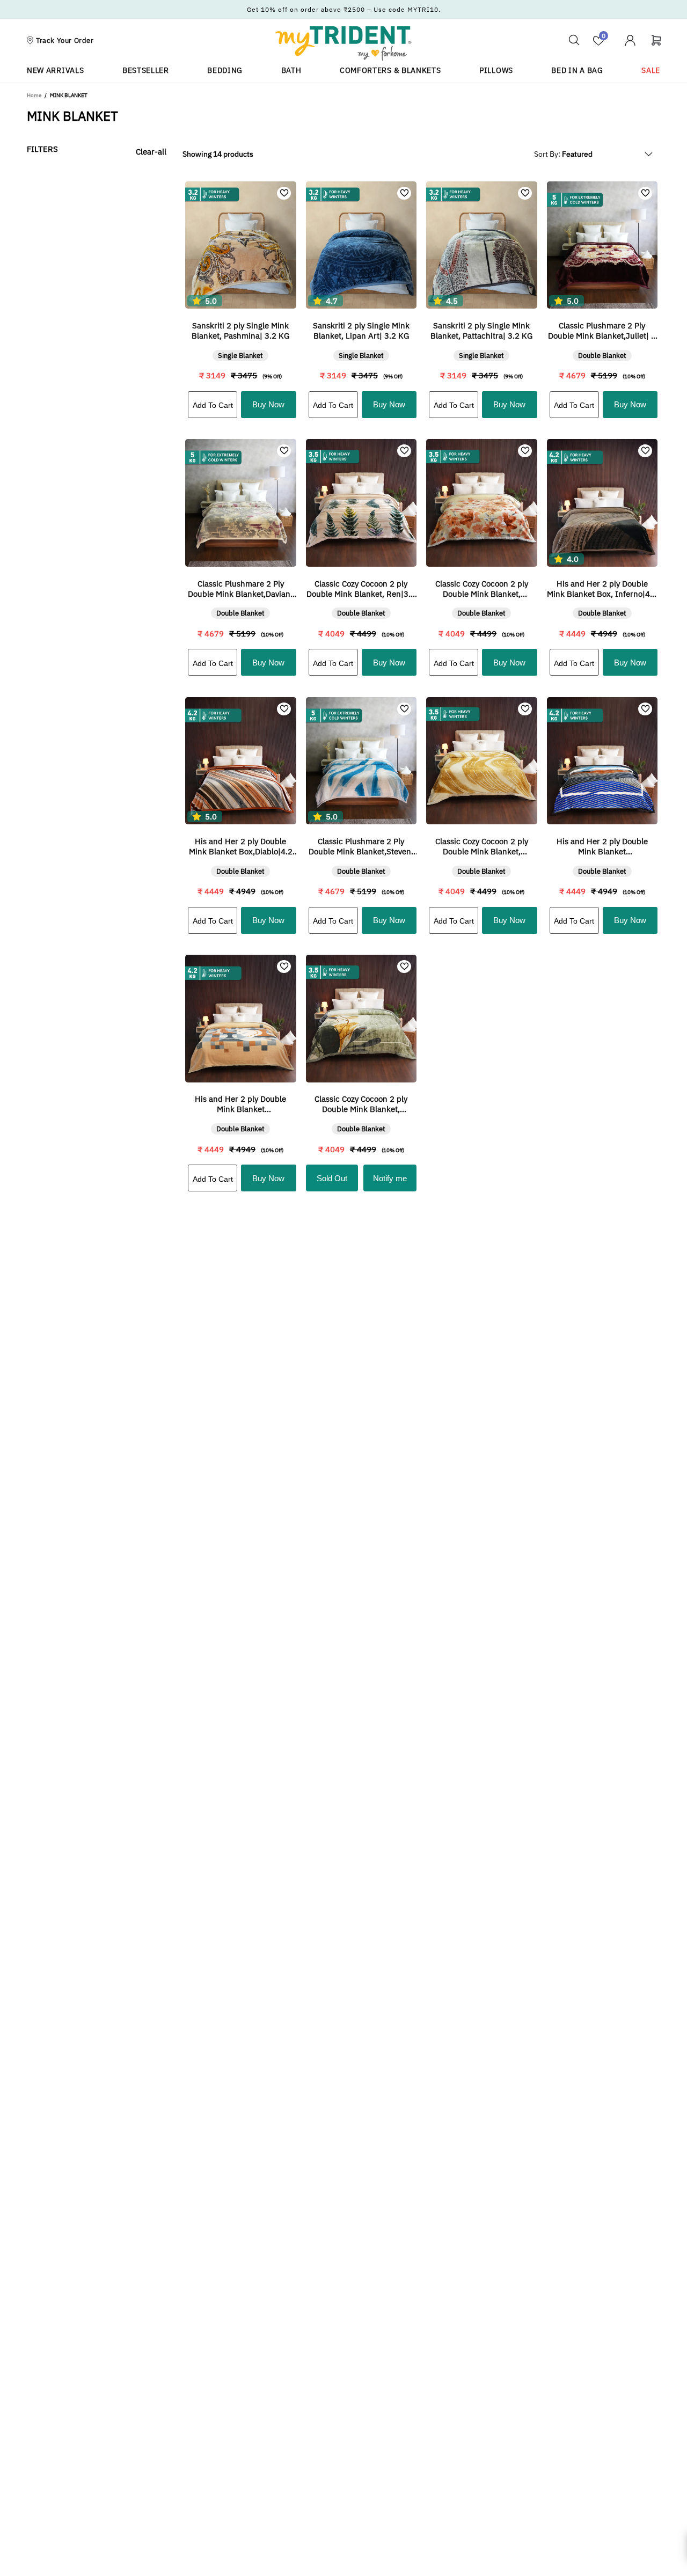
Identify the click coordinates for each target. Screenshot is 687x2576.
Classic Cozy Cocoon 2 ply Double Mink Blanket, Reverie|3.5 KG (361, 1104)
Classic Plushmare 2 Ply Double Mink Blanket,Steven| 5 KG (361, 846)
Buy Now (268, 404)
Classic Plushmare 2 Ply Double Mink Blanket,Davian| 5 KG (240, 589)
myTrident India (343, 43)
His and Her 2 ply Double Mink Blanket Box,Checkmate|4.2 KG (240, 1104)
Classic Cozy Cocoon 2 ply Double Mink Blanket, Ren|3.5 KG (361, 589)
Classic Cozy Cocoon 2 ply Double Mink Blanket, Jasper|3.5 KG (482, 589)
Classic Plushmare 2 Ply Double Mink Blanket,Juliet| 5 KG (602, 331)
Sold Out (332, 1178)
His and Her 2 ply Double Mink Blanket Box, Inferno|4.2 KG (602, 589)
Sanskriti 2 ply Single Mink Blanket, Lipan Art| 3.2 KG (361, 331)
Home (34, 95)
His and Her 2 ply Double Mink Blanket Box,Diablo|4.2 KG (241, 846)
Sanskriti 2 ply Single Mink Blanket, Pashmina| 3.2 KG (240, 331)
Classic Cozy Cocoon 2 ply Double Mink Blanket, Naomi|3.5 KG (482, 846)
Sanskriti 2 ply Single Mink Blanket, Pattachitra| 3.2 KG (481, 331)
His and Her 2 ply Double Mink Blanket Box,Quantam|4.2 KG (602, 846)
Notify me (390, 1178)
